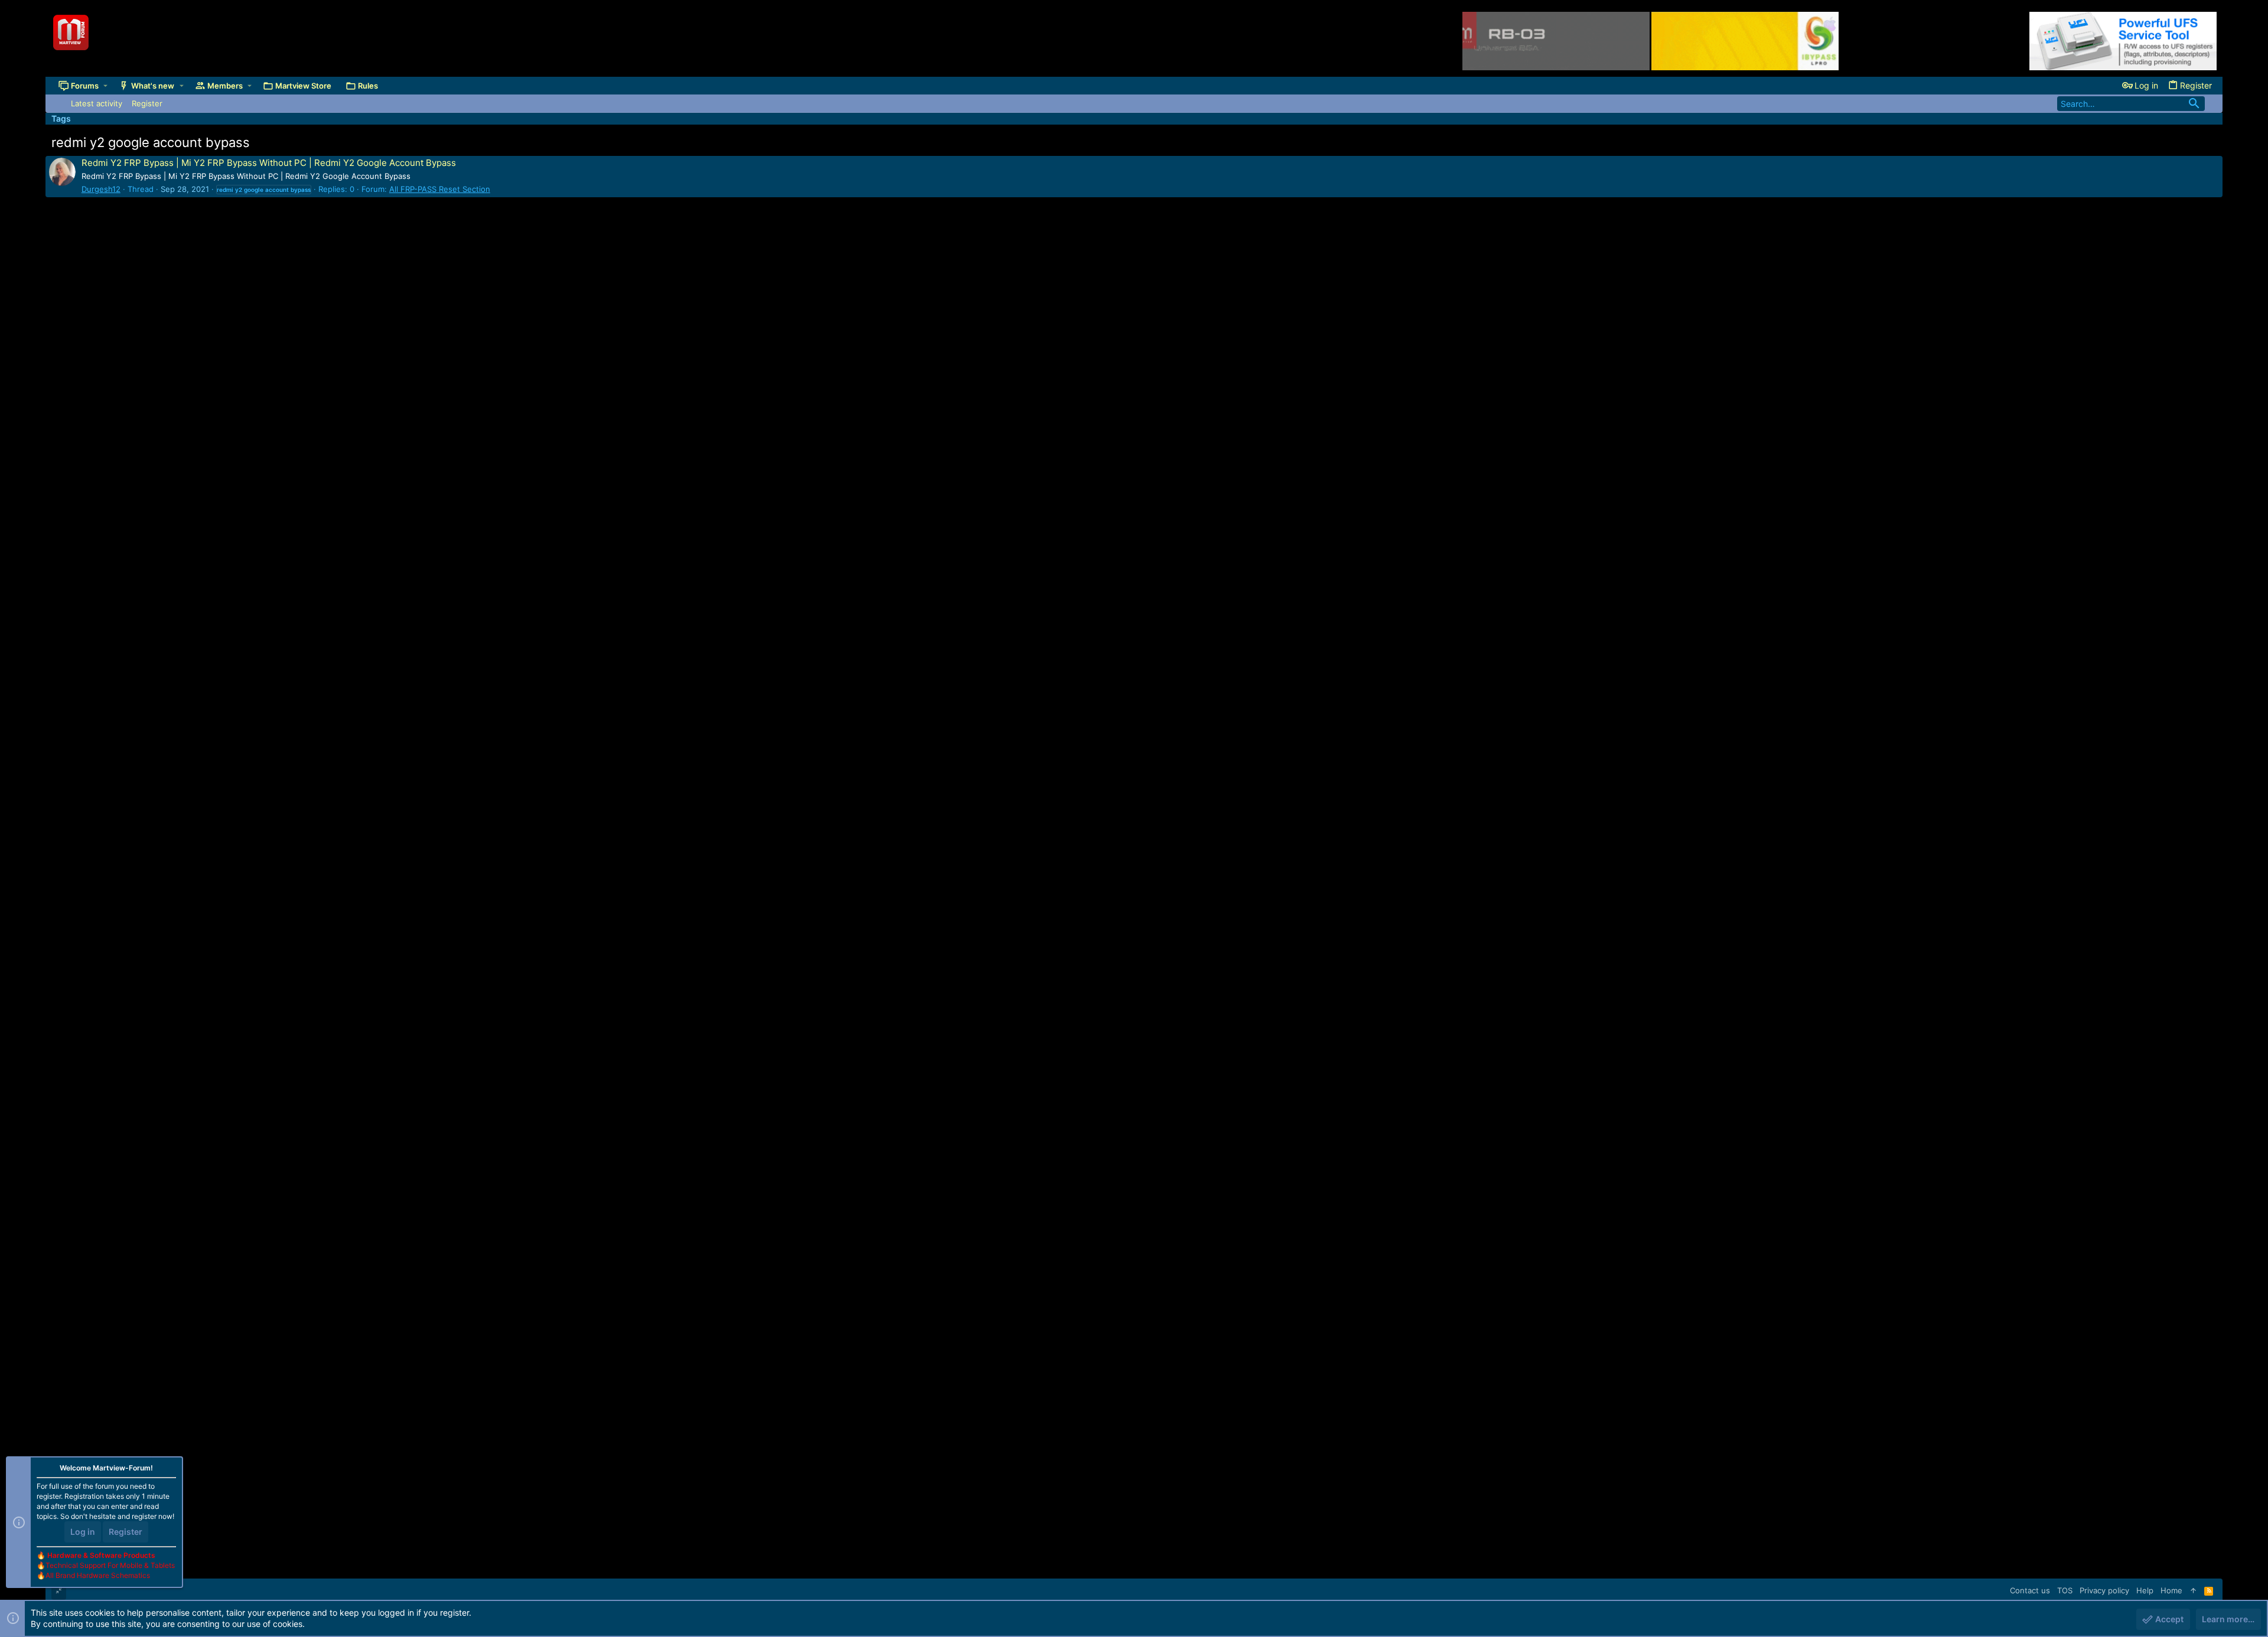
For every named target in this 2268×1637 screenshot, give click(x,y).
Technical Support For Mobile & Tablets (110, 1565)
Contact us (2030, 1590)
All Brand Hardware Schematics (98, 1575)
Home (2171, 1590)
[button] (105, 86)
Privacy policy (2104, 1590)
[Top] (2193, 1590)
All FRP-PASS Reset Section (440, 189)
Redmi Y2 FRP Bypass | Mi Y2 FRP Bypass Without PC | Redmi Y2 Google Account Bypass (269, 163)
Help (2145, 1590)
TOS (2065, 1590)
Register (126, 1532)
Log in (83, 1532)
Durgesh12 (101, 189)
